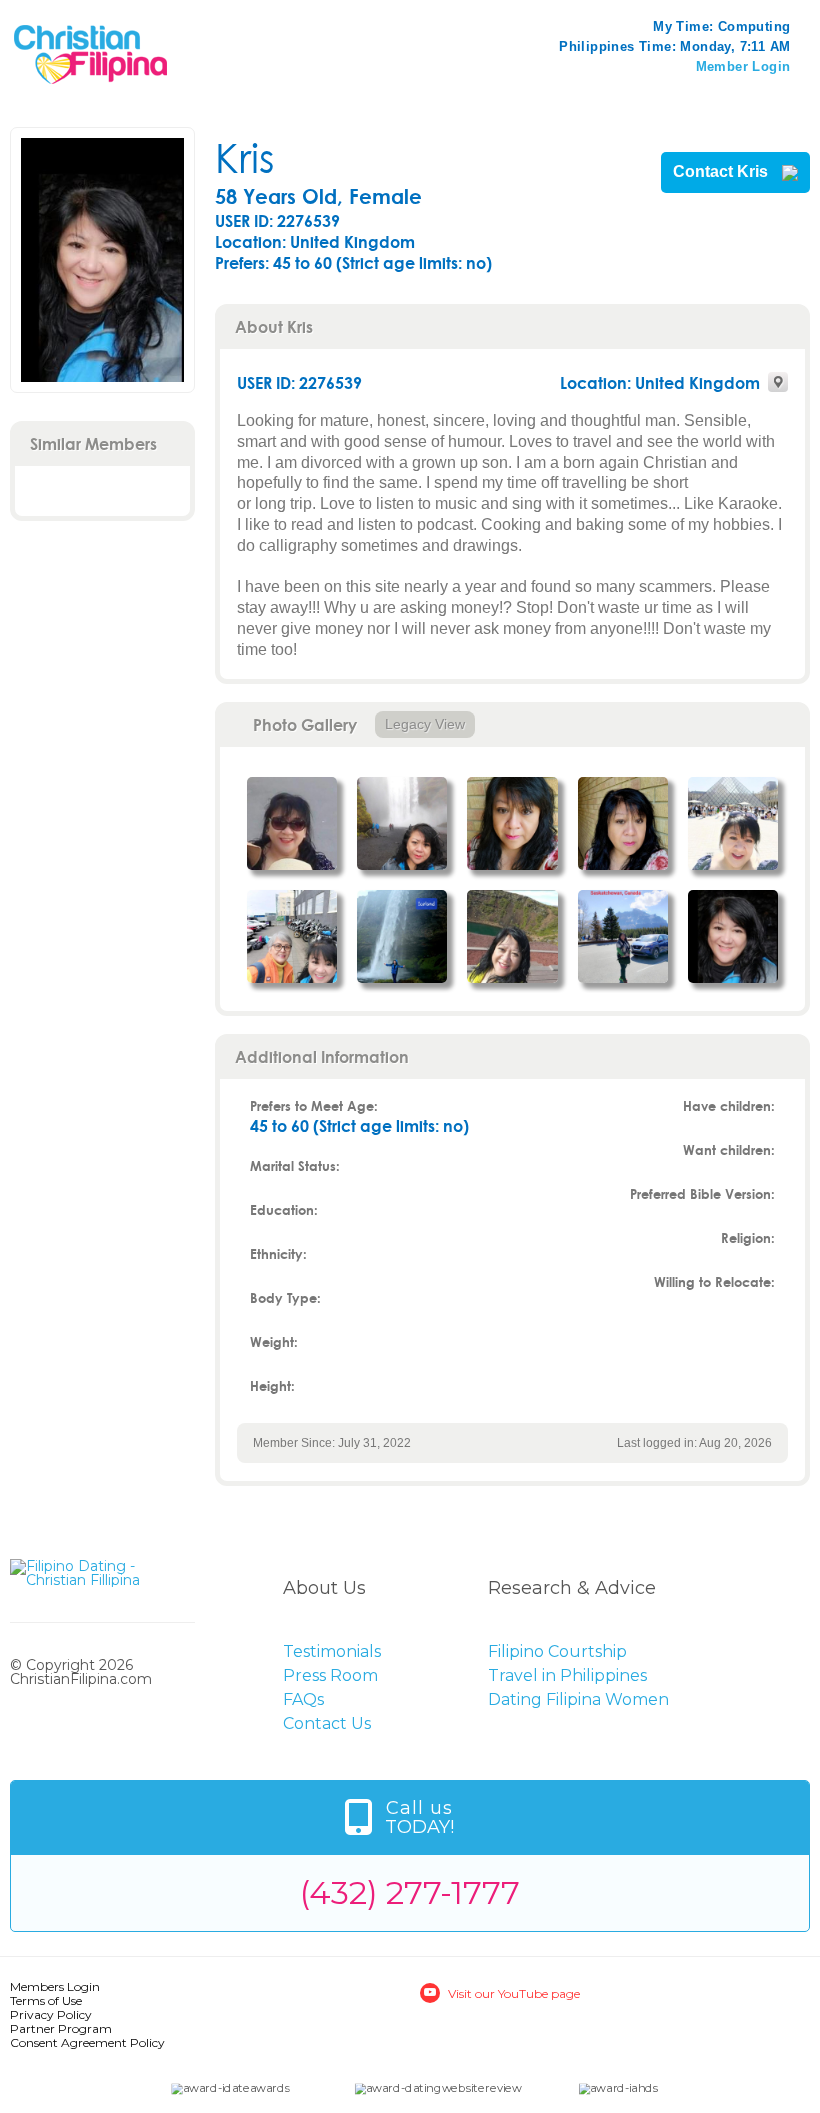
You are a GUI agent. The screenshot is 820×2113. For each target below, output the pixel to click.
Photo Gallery (305, 724)
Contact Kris (722, 172)
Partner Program (61, 2028)
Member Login (743, 66)
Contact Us (327, 1723)
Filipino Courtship (557, 1651)
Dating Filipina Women (578, 1699)
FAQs (303, 1699)
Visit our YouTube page (514, 1993)
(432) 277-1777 (410, 1892)
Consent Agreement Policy (87, 2042)
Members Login (55, 1986)
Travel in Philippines (567, 1675)
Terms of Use (46, 2000)
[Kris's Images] (292, 823)
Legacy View (425, 724)
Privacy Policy (51, 2014)
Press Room (330, 1675)
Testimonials (332, 1651)
